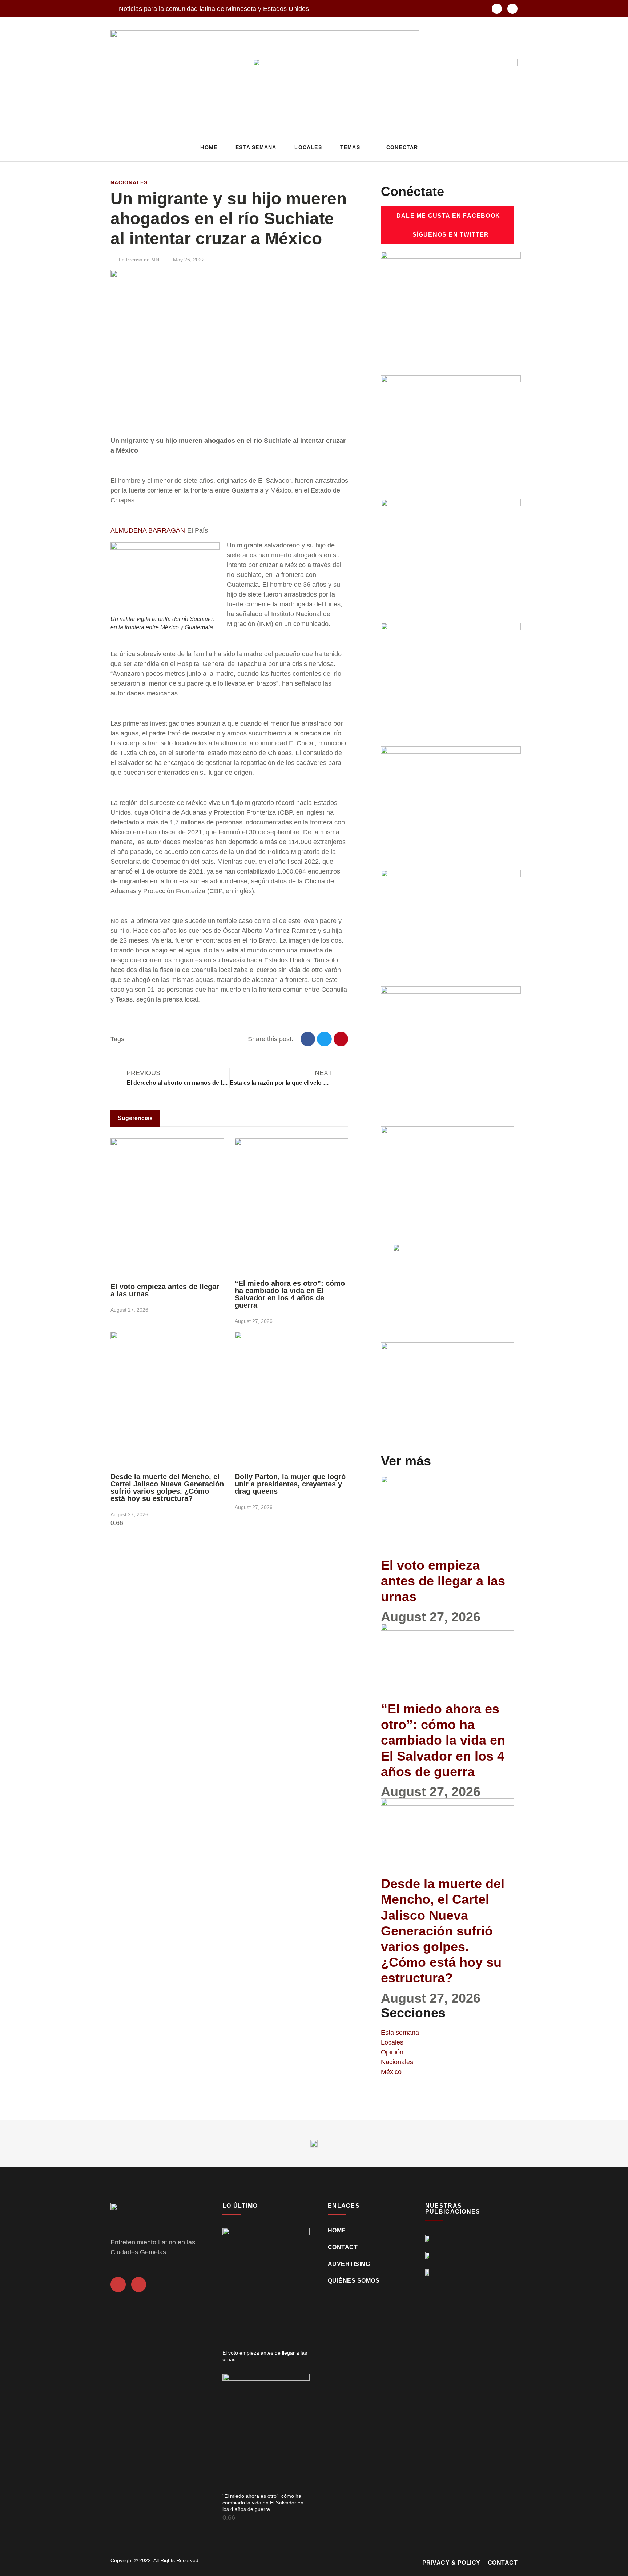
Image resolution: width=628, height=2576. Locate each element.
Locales (308, 147)
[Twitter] (512, 9)
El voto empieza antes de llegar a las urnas (165, 1290)
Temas (350, 147)
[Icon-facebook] (497, 9)
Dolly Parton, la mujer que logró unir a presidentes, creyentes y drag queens (290, 1484)
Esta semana (256, 147)
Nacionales (129, 182)
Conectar (402, 147)
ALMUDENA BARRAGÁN (148, 530)
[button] (510, 147)
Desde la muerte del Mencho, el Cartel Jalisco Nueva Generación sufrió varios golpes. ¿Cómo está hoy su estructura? (167, 1488)
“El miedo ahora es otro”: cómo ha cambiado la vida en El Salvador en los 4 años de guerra (290, 1294)
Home (209, 147)
